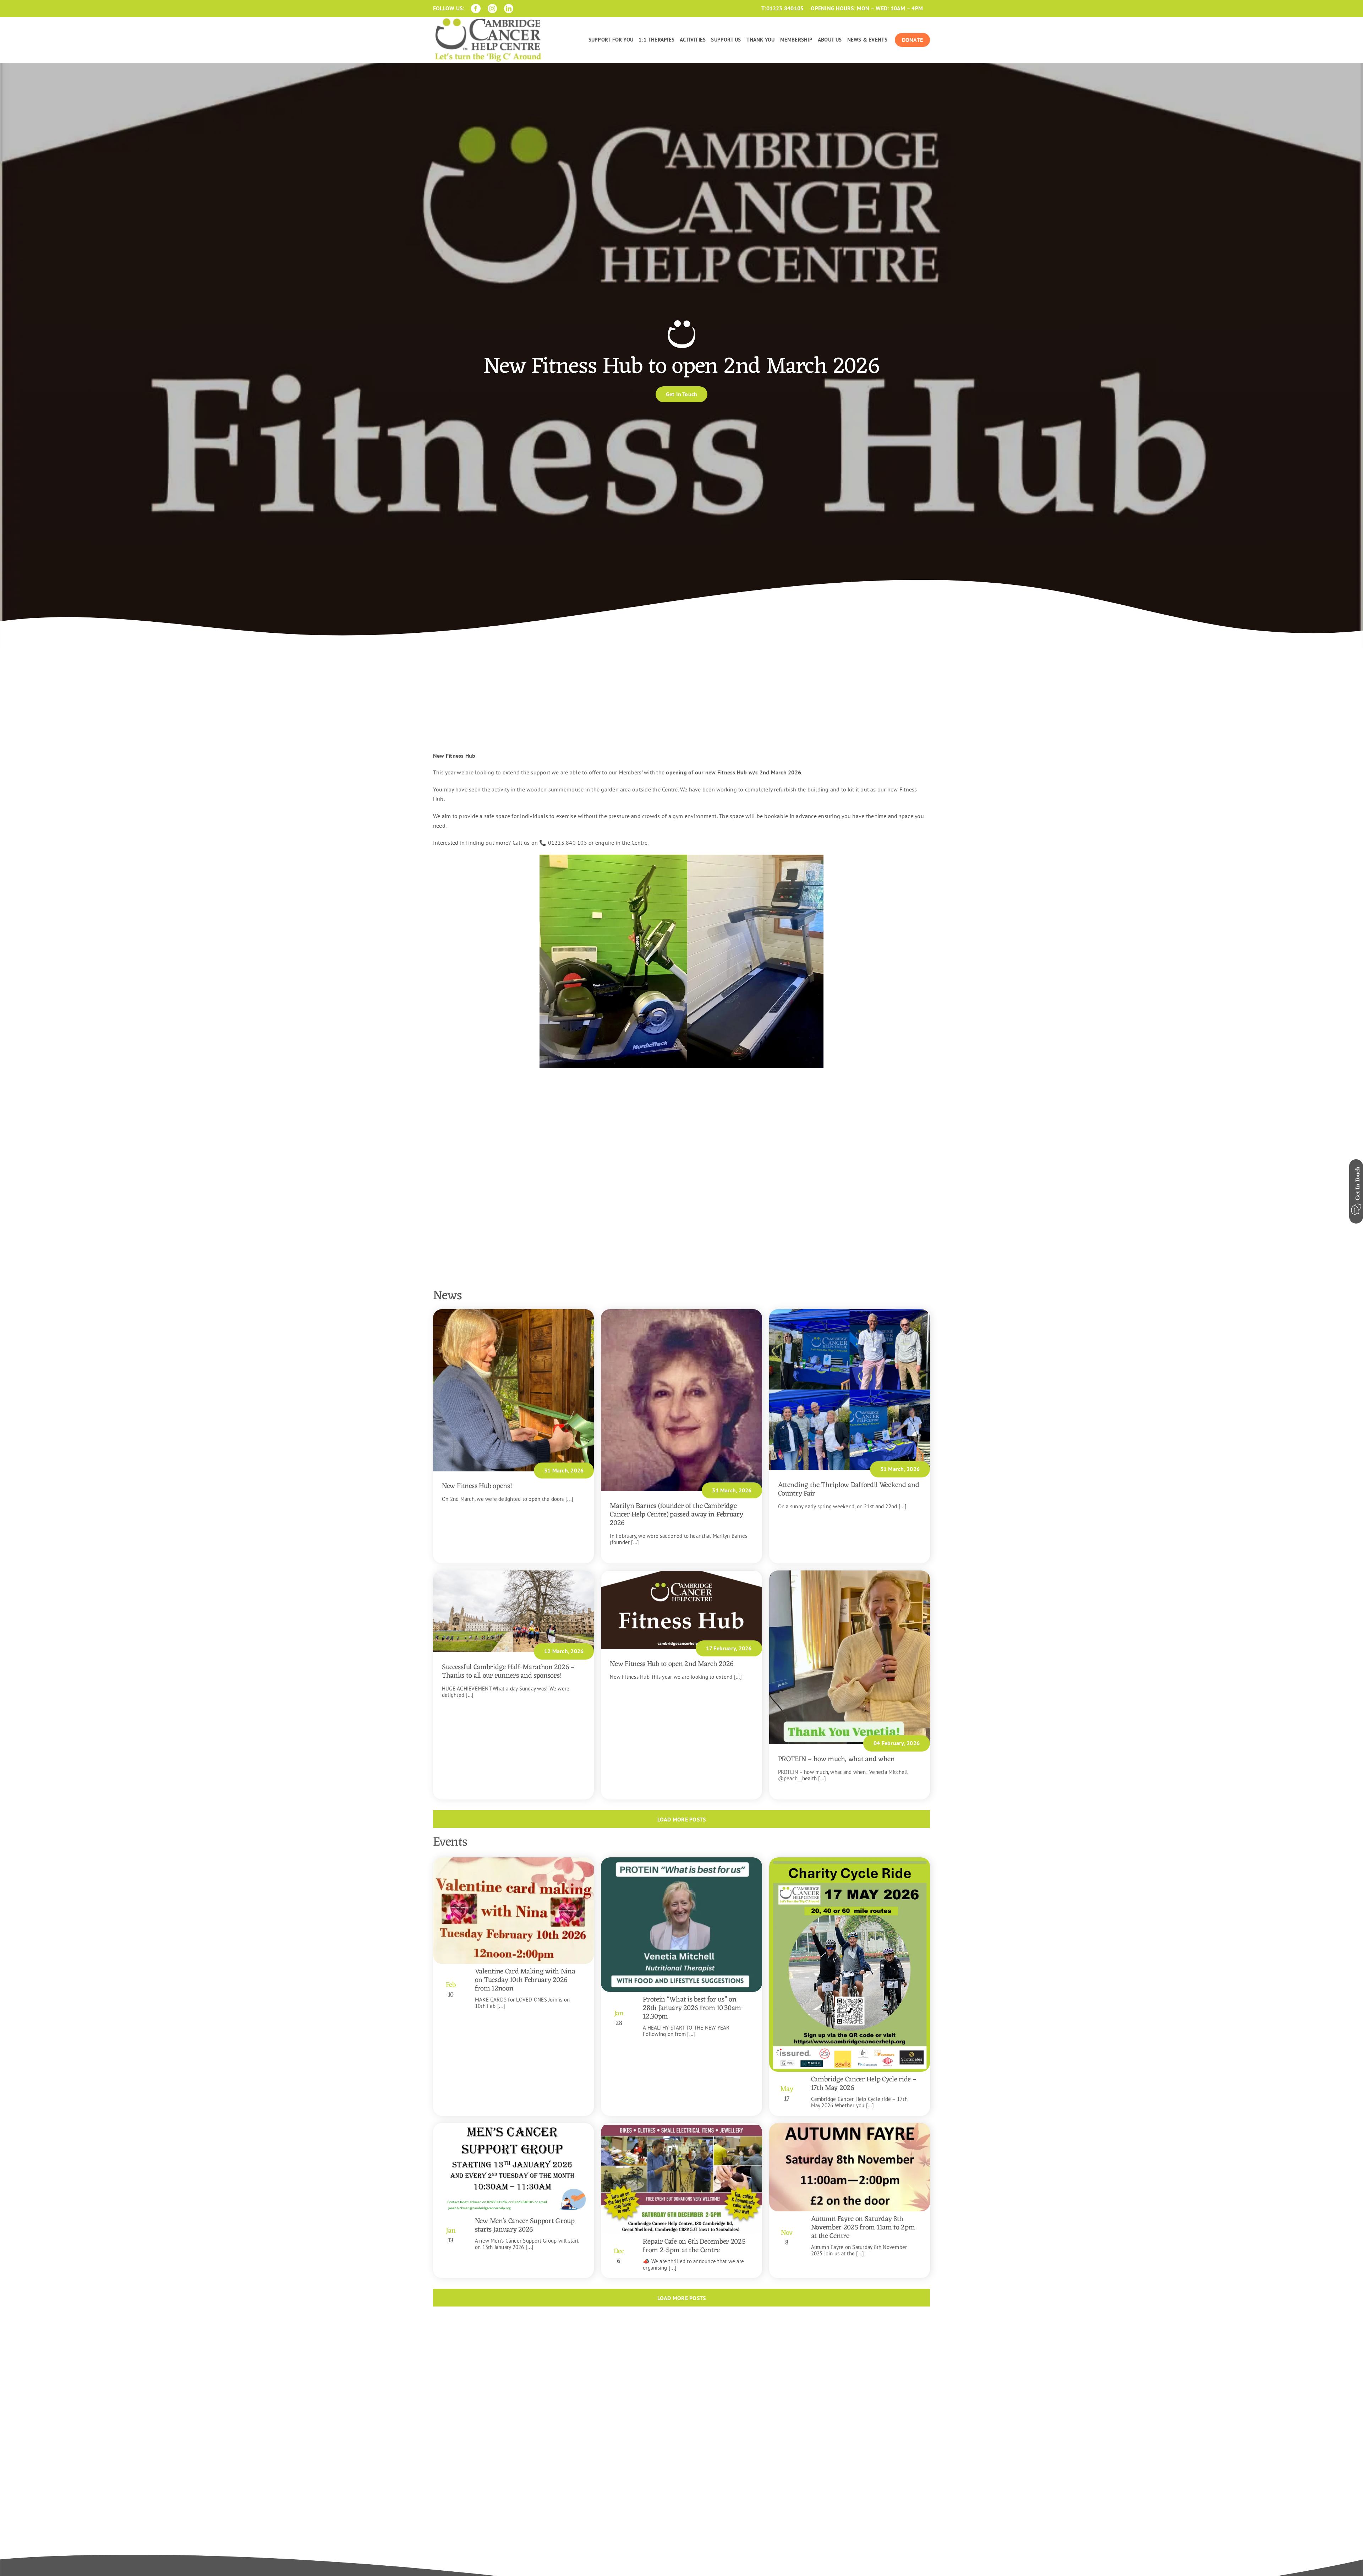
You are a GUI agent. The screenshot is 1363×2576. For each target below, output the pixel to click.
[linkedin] (509, 9)
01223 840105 (785, 8)
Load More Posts (682, 1819)
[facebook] (476, 9)
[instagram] (492, 9)
